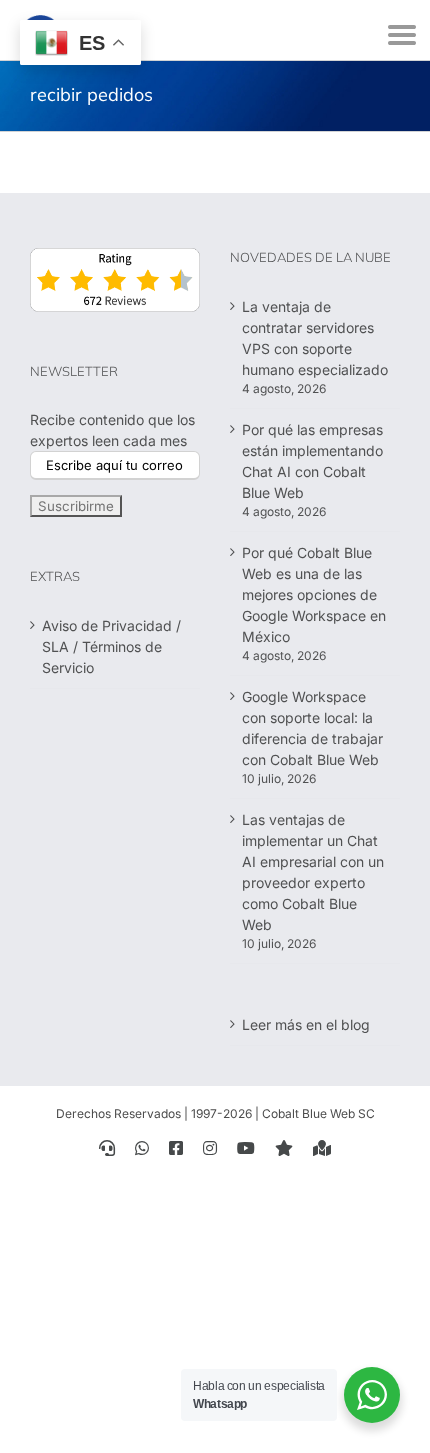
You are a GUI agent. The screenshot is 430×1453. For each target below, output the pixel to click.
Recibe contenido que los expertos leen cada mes (112, 430)
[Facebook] (176, 1148)
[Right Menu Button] (402, 35)
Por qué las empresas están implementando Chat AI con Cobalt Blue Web (312, 461)
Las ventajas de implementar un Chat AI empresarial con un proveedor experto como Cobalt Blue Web (313, 872)
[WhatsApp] (142, 1148)
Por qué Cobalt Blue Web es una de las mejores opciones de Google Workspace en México (314, 594)
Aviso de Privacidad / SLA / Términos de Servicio (111, 646)
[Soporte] (107, 1148)
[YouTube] (246, 1148)
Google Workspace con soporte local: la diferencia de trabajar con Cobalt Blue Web (312, 728)
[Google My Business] (322, 1148)
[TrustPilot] (284, 1148)
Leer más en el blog (306, 1024)
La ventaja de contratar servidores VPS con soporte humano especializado (315, 338)
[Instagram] (210, 1148)
